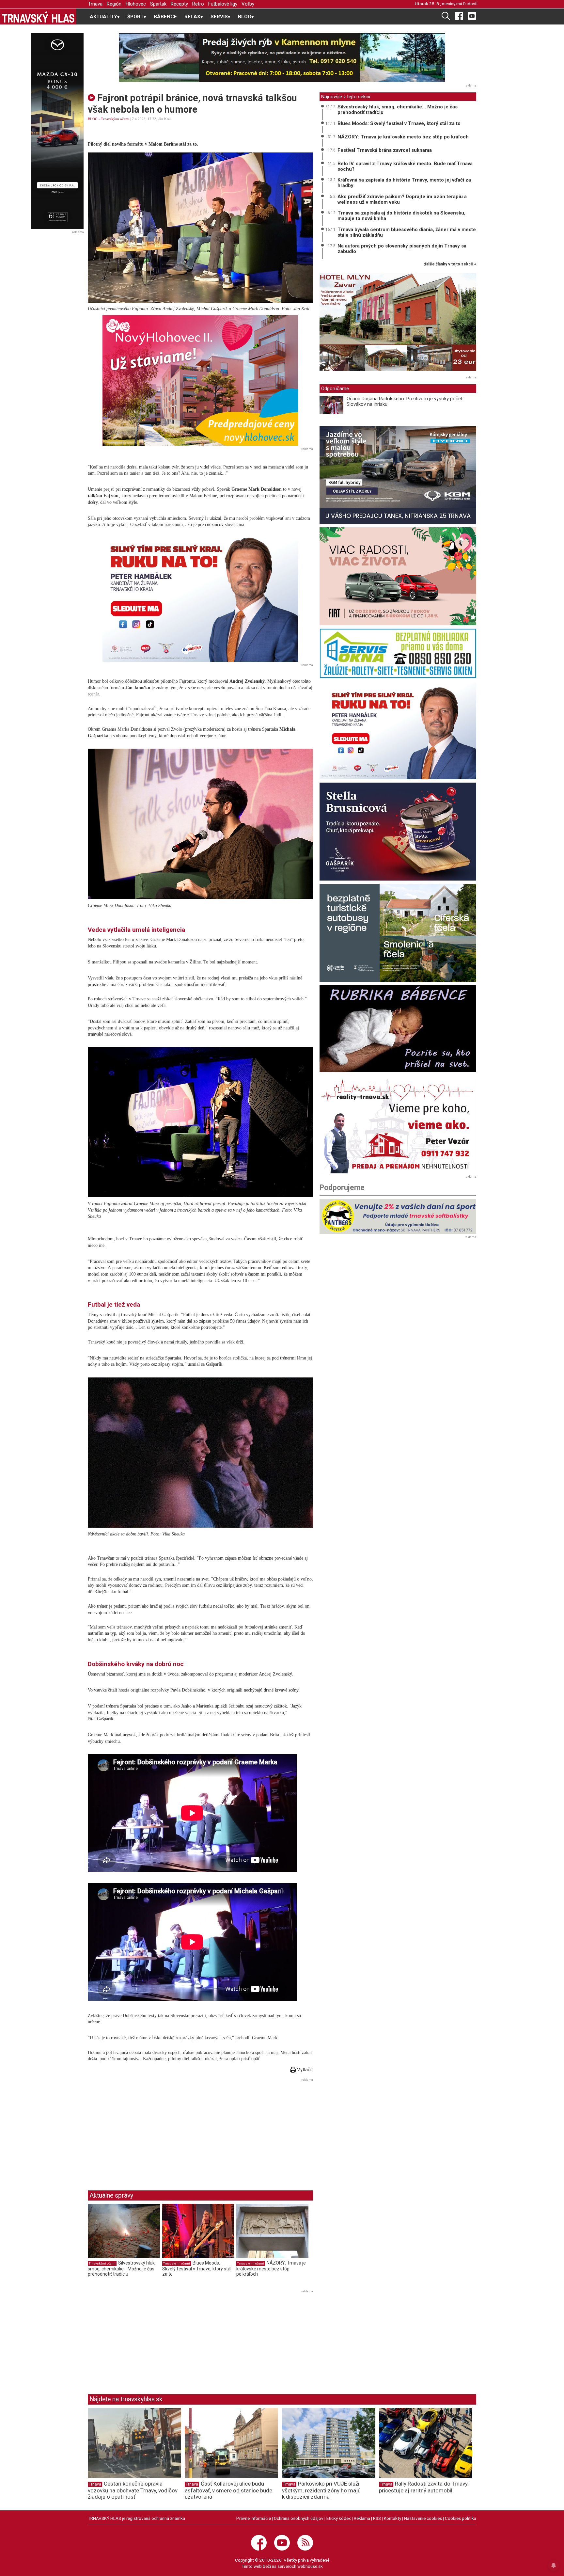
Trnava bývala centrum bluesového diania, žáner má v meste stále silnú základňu (407, 232)
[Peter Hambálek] (398, 730)
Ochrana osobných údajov (299, 2518)
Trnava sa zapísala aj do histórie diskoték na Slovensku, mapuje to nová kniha (401, 216)
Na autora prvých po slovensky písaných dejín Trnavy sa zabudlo (402, 249)
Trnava (95, 4)
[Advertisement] (143, 2129)
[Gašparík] (398, 832)
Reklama (362, 2518)
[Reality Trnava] (398, 1124)
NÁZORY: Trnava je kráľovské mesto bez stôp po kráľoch (271, 2268)
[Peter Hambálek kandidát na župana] (200, 596)
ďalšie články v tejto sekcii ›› (450, 264)
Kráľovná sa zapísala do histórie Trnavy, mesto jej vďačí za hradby (404, 183)
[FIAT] (398, 576)
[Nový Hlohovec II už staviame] (200, 380)
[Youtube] (472, 16)
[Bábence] (398, 1029)
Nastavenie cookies (423, 2518)
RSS (377, 2518)
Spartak (158, 4)
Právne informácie (254, 2518)
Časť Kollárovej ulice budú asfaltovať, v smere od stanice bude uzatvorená (228, 2490)
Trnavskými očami (115, 119)
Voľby (248, 4)
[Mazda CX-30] (57, 131)
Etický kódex (339, 2518)
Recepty (179, 4)
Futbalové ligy (223, 4)
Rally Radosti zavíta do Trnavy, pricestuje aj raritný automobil (424, 2487)
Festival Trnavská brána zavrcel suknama (385, 150)
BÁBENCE (165, 17)
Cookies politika (461, 2518)
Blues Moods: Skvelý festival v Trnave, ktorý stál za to (197, 2268)
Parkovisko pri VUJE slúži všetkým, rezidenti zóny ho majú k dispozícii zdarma (321, 2490)
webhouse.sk (310, 2566)
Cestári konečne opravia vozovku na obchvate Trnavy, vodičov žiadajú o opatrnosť (133, 2490)
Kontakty (392, 2518)
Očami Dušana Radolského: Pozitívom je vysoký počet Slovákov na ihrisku (405, 401)
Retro (198, 4)
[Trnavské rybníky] (282, 58)
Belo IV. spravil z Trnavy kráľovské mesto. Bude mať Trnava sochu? (405, 166)
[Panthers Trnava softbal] (398, 1216)
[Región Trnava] (398, 933)
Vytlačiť (304, 2070)
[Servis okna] (398, 653)
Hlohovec (136, 4)
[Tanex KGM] (398, 475)
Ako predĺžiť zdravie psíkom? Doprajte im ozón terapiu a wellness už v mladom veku (402, 199)
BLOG (93, 119)
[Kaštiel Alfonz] (398, 324)
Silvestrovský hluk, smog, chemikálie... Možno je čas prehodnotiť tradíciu (122, 2268)
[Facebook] (459, 16)
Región (114, 4)
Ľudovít (470, 4)
